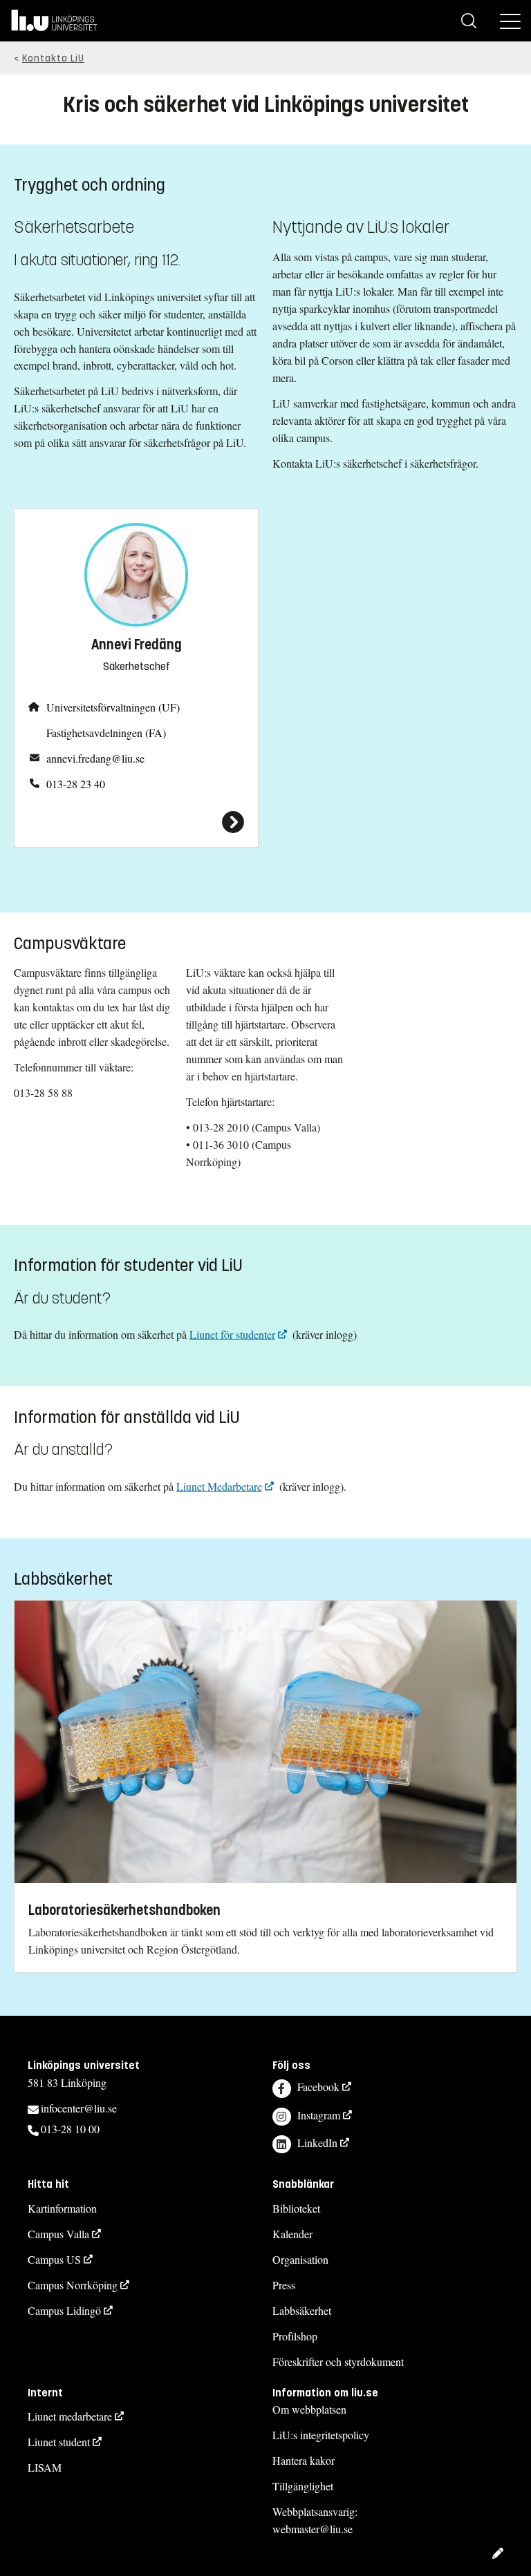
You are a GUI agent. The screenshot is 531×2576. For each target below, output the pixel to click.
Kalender (292, 2234)
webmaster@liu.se (313, 2529)
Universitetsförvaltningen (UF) (113, 707)
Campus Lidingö (64, 2310)
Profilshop (295, 2336)
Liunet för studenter (232, 1334)
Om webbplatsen (309, 2409)
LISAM (45, 2467)
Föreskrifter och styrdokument (338, 2362)
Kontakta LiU (53, 58)
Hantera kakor (304, 2460)
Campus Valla (58, 2234)
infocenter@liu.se (79, 2108)
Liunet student (59, 2442)
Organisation (300, 2259)
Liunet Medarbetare (219, 1486)
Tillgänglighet (303, 2486)
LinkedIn (317, 2143)
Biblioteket (296, 2208)
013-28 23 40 (76, 784)
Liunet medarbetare (70, 2416)
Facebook (318, 2087)
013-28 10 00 (70, 2129)
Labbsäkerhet (302, 2310)
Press (284, 2285)
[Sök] (469, 21)
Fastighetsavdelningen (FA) (106, 733)
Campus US (54, 2259)
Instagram (319, 2115)
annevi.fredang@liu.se (95, 758)
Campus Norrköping (73, 2285)
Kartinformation (62, 2208)
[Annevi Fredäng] (136, 822)
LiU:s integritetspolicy (321, 2435)
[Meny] (510, 21)
